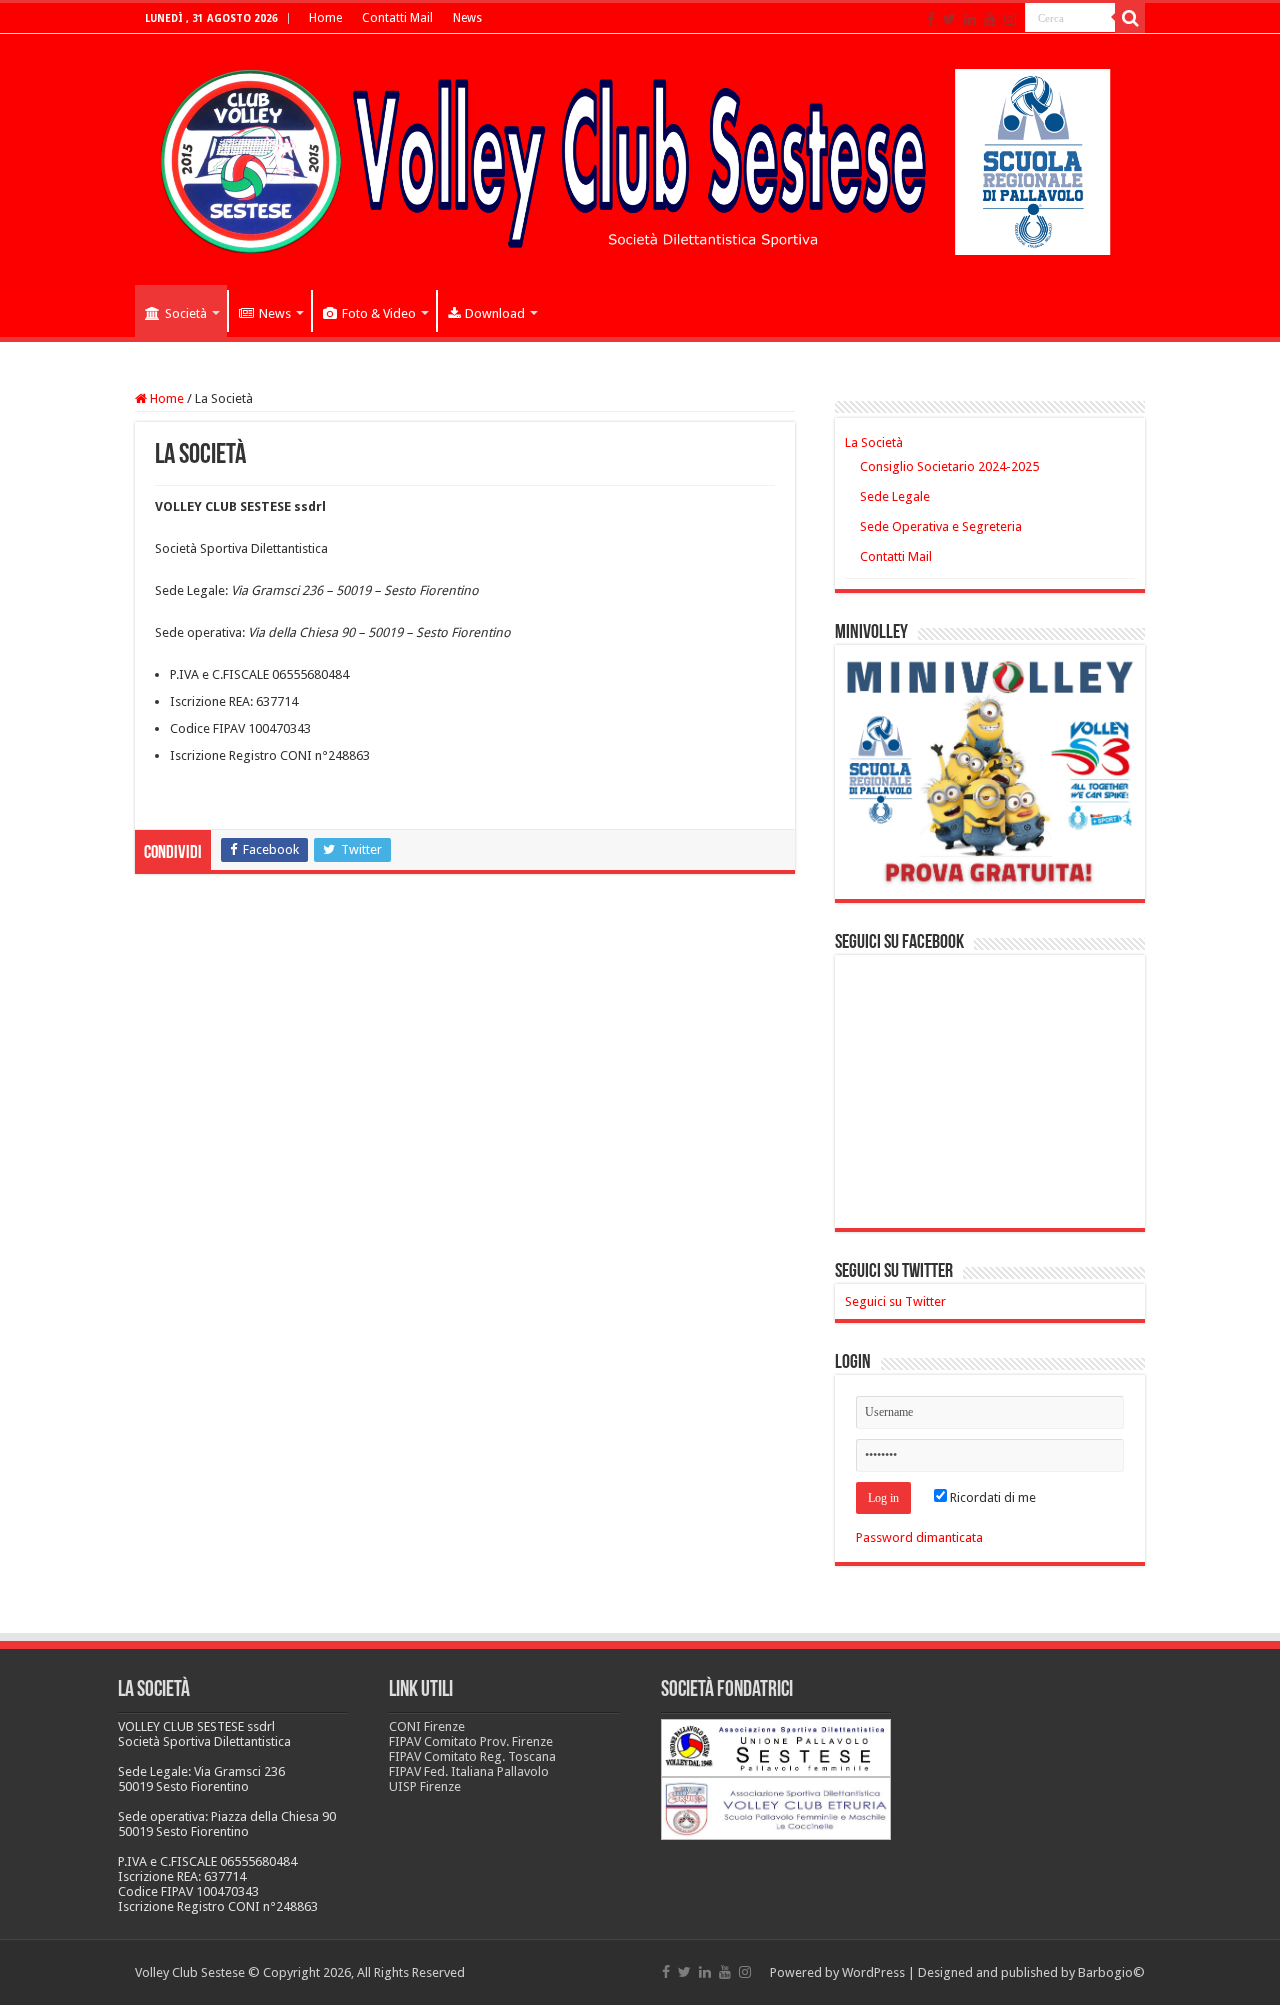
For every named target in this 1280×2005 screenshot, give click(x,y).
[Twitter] (949, 19)
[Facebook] (931, 19)
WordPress (873, 1972)
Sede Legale (895, 496)
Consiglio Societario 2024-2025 (949, 466)
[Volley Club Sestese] (640, 158)
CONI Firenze (427, 1726)
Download (495, 313)
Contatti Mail (397, 18)
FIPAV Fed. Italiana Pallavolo (469, 1771)
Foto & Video (379, 313)
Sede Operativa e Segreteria (941, 526)
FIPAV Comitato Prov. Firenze (471, 1741)
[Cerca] (1130, 18)
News (467, 18)
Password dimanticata (919, 1537)
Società (186, 313)
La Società (874, 442)
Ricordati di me (991, 1497)
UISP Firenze (425, 1786)
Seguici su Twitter (894, 1272)
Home (325, 18)
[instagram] (1010, 19)
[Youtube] (990, 19)
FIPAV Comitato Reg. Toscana (472, 1756)
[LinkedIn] (970, 19)
